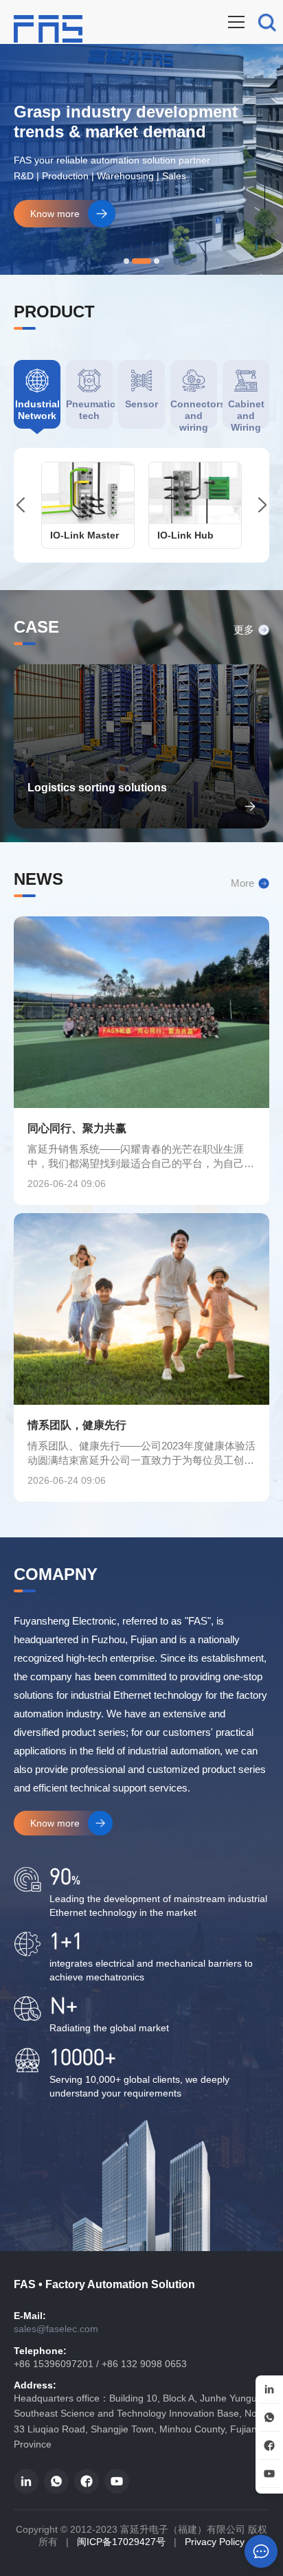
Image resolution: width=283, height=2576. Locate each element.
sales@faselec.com (56, 2329)
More (242, 883)
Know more (55, 214)
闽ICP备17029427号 (121, 2542)
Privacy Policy (215, 2542)
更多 (244, 630)
